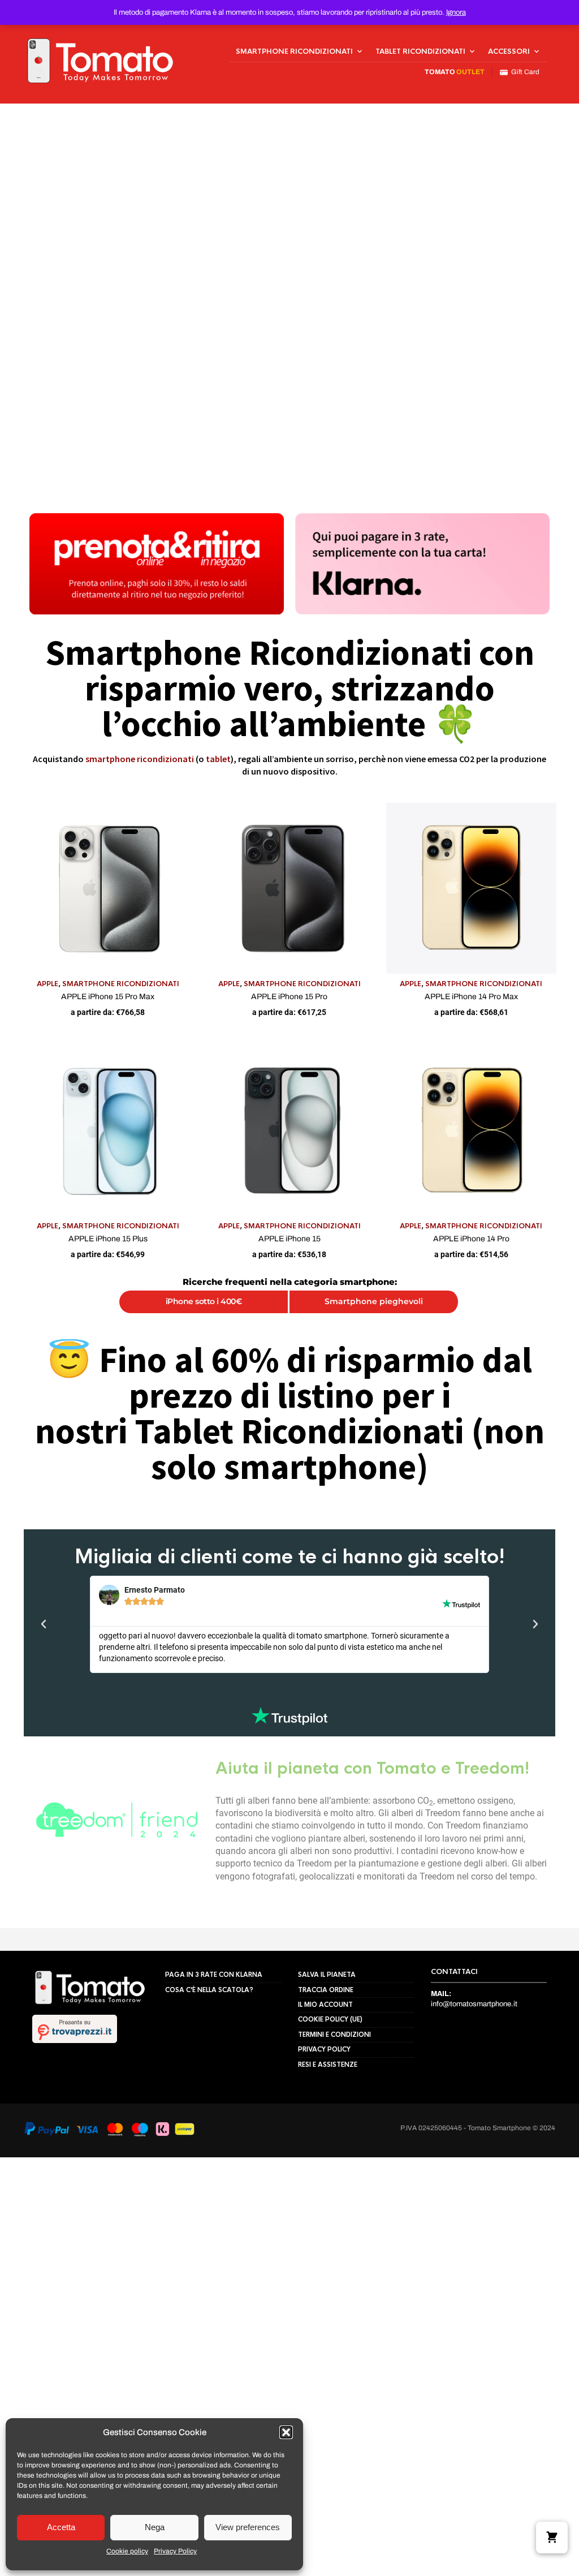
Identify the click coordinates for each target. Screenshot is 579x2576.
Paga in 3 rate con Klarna (214, 2187)
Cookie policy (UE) (330, 2232)
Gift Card (524, 72)
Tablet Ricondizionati (420, 51)
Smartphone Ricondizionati (294, 51)
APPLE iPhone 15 (289, 1239)
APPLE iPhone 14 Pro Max (471, 997)
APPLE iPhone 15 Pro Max (108, 997)
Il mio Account (325, 2217)
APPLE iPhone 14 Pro (471, 1239)
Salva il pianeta (327, 2187)
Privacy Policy (175, 2551)
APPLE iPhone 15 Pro (289, 997)
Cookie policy (127, 2551)
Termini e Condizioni (334, 2247)
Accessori (509, 51)
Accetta (61, 2527)
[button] (286, 2432)
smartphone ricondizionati (140, 759)
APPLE (47, 984)
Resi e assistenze (328, 2277)
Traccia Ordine (326, 2203)
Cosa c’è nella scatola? (209, 2203)
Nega (155, 2527)
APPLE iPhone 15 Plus (108, 1239)
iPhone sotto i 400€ (204, 1301)
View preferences (248, 2527)
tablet (218, 759)
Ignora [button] (456, 12)
